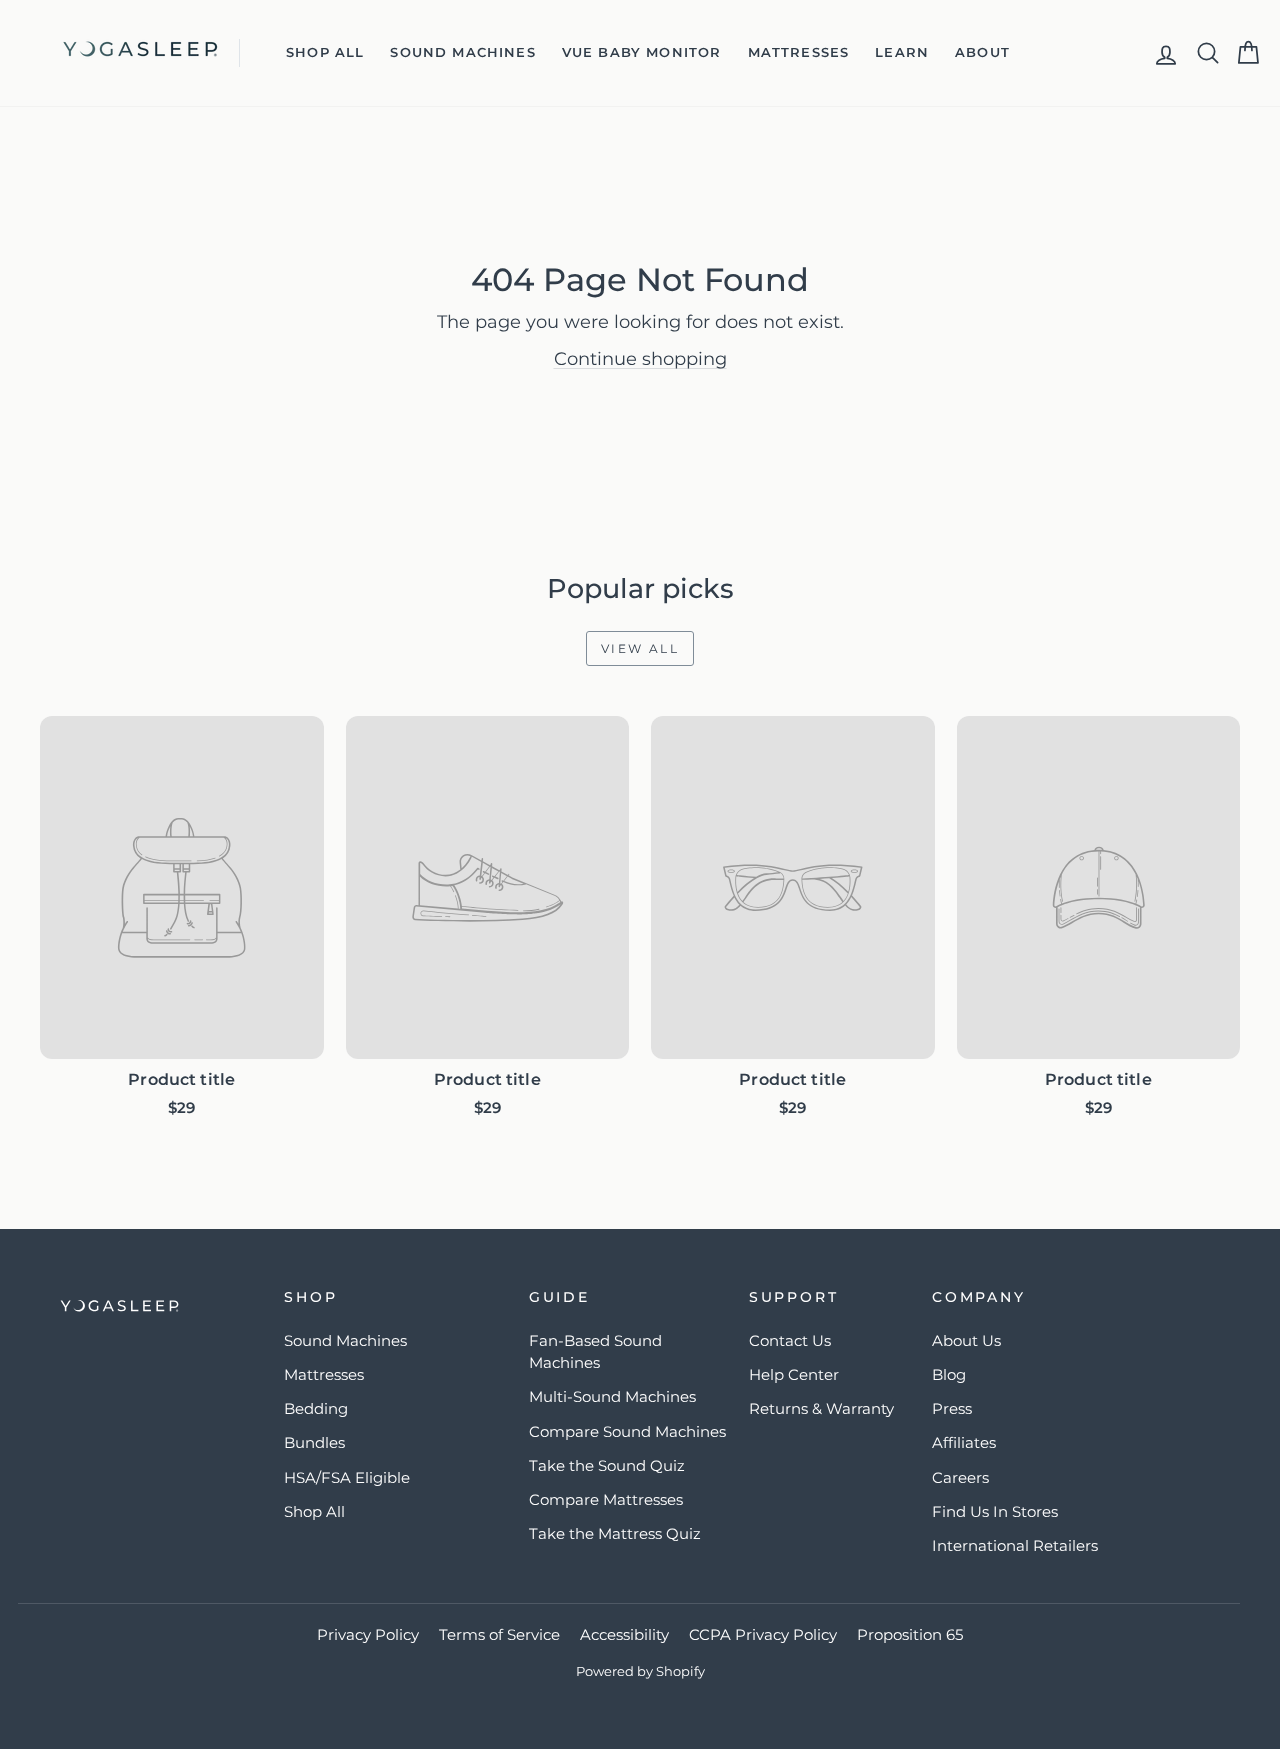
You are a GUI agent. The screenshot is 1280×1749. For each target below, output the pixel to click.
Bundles (314, 1442)
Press (952, 1408)
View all (632, 643)
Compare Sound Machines (627, 1431)
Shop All (325, 52)
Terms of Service (499, 1634)
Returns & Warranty (821, 1408)
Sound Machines (462, 52)
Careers (960, 1477)
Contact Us (790, 1340)
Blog (949, 1374)
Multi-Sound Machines (612, 1396)
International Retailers (1015, 1545)
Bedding (316, 1408)
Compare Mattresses (606, 1499)
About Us (966, 1340)
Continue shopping (640, 359)
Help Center (794, 1374)
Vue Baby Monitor (642, 52)
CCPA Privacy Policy (763, 1634)
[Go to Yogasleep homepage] (151, 1306)
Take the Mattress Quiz (615, 1533)
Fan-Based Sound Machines (595, 1352)
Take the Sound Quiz (607, 1465)
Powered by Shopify (640, 1671)
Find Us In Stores (995, 1511)
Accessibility (624, 1634)
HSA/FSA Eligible (347, 1477)
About (982, 52)
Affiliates (964, 1442)
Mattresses (799, 52)
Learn (902, 52)
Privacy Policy (368, 1634)
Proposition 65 (910, 1634)
